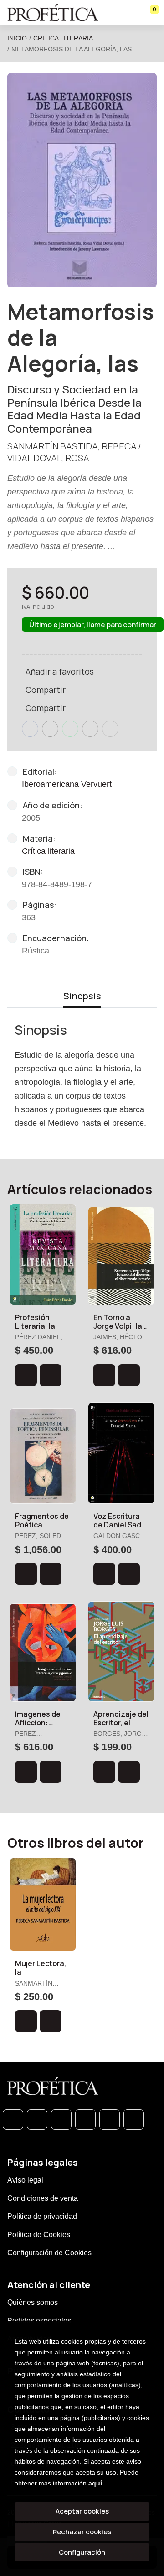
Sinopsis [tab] (82, 996)
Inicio (17, 38)
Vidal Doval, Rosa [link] (48, 458)
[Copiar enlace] (110, 729)
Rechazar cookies (82, 2532)
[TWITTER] (61, 2120)
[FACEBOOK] (37, 2120)
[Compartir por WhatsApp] (70, 729)
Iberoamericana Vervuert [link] (67, 784)
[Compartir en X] (50, 729)
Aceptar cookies (82, 2511)
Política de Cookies (39, 2235)
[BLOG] (110, 2120)
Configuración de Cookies (49, 2253)
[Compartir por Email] (90, 729)
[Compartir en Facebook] (30, 729)
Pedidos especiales (39, 2321)
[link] (51, 1375)
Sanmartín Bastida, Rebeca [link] (72, 446)
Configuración (82, 2552)
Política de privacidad (42, 2216)
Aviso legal (25, 2180)
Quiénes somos (33, 2302)
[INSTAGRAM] (85, 2120)
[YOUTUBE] (134, 2120)
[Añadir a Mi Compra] (26, 1375)
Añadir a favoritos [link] (60, 671)
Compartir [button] (46, 690)
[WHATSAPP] (13, 2120)
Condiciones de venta (43, 2198)
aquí (95, 2483)
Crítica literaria (63, 38)
